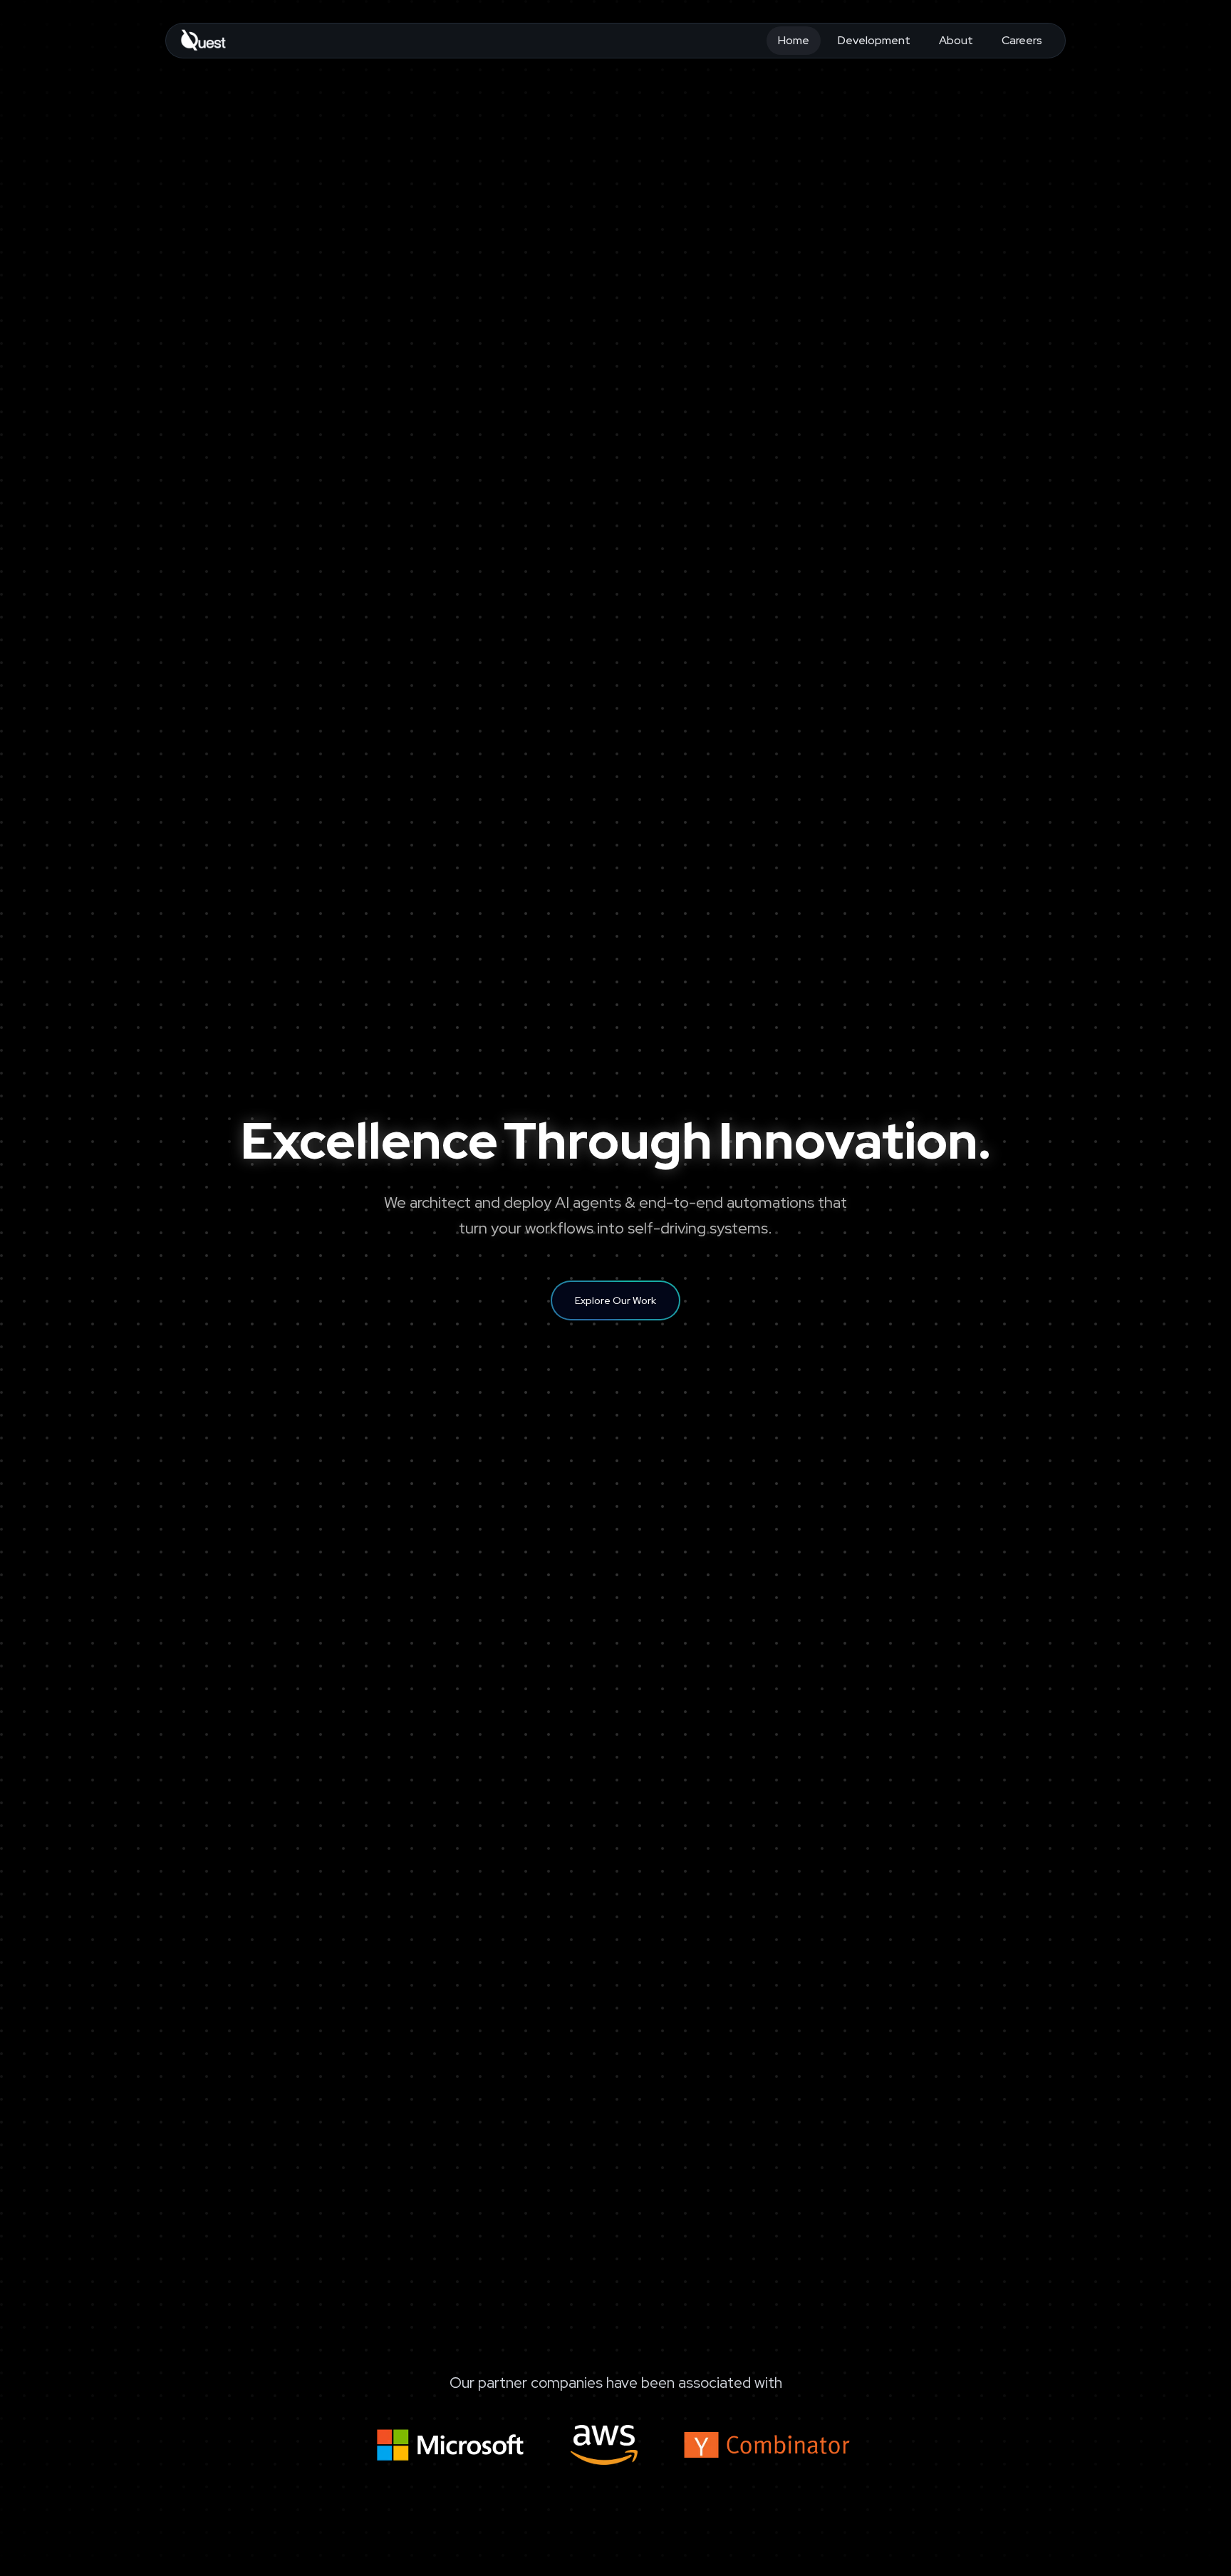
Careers (1022, 40)
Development (874, 40)
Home (794, 40)
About (956, 40)
